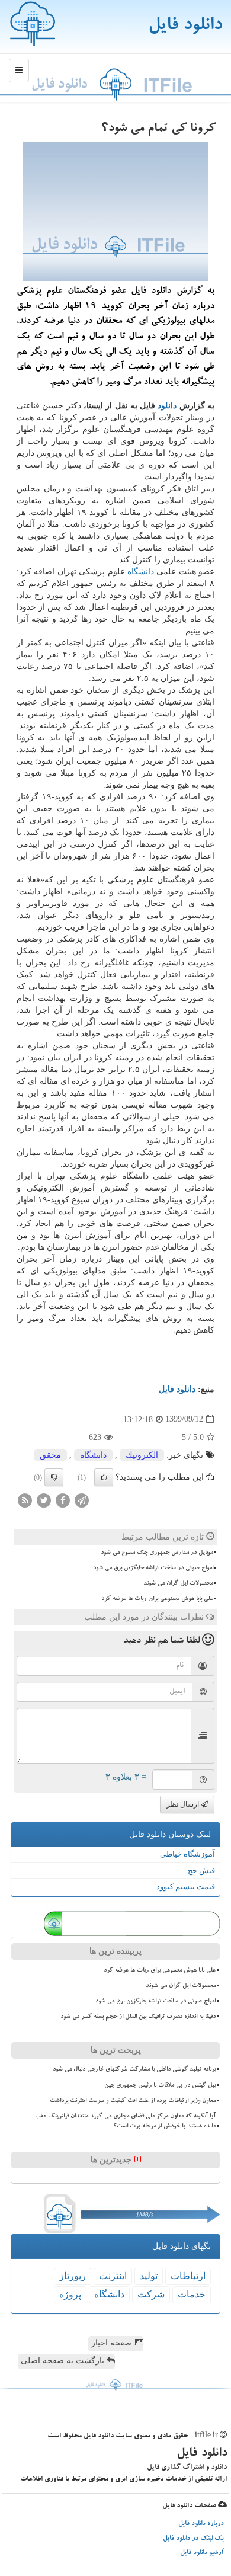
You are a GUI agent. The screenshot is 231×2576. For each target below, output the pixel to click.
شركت (151, 2294)
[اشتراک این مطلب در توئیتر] (44, 1500)
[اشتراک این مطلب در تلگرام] (82, 1500)
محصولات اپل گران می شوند (178, 1583)
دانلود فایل (185, 26)
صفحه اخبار (113, 2343)
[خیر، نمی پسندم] (54, 1477)
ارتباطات (188, 2276)
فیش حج (201, 1871)
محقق (50, 1455)
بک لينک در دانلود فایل (193, 2539)
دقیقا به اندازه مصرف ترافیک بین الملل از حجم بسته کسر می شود (138, 2017)
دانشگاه (141, 572)
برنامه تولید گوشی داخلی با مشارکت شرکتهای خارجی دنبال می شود (134, 2069)
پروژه (70, 2294)
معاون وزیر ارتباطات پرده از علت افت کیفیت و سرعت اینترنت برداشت (133, 2101)
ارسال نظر (184, 1804)
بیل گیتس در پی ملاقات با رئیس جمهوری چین (160, 2085)
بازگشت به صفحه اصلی (64, 2361)
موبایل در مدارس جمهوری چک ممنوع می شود (157, 1553)
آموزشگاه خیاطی (187, 1854)
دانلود (167, 406)
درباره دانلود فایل (201, 2524)
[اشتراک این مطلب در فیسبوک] (63, 1500)
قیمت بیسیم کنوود (186, 1887)
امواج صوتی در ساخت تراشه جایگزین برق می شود (153, 1568)
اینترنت (113, 2276)
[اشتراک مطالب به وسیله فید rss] (25, 1500)
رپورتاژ (73, 2276)
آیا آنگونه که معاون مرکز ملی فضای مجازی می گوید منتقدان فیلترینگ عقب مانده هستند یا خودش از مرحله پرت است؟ (125, 2121)
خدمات (192, 2294)
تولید (149, 2276)
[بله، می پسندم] (104, 1477)
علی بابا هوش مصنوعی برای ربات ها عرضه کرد (157, 1599)
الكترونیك (142, 1455)
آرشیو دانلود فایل (202, 2553)
